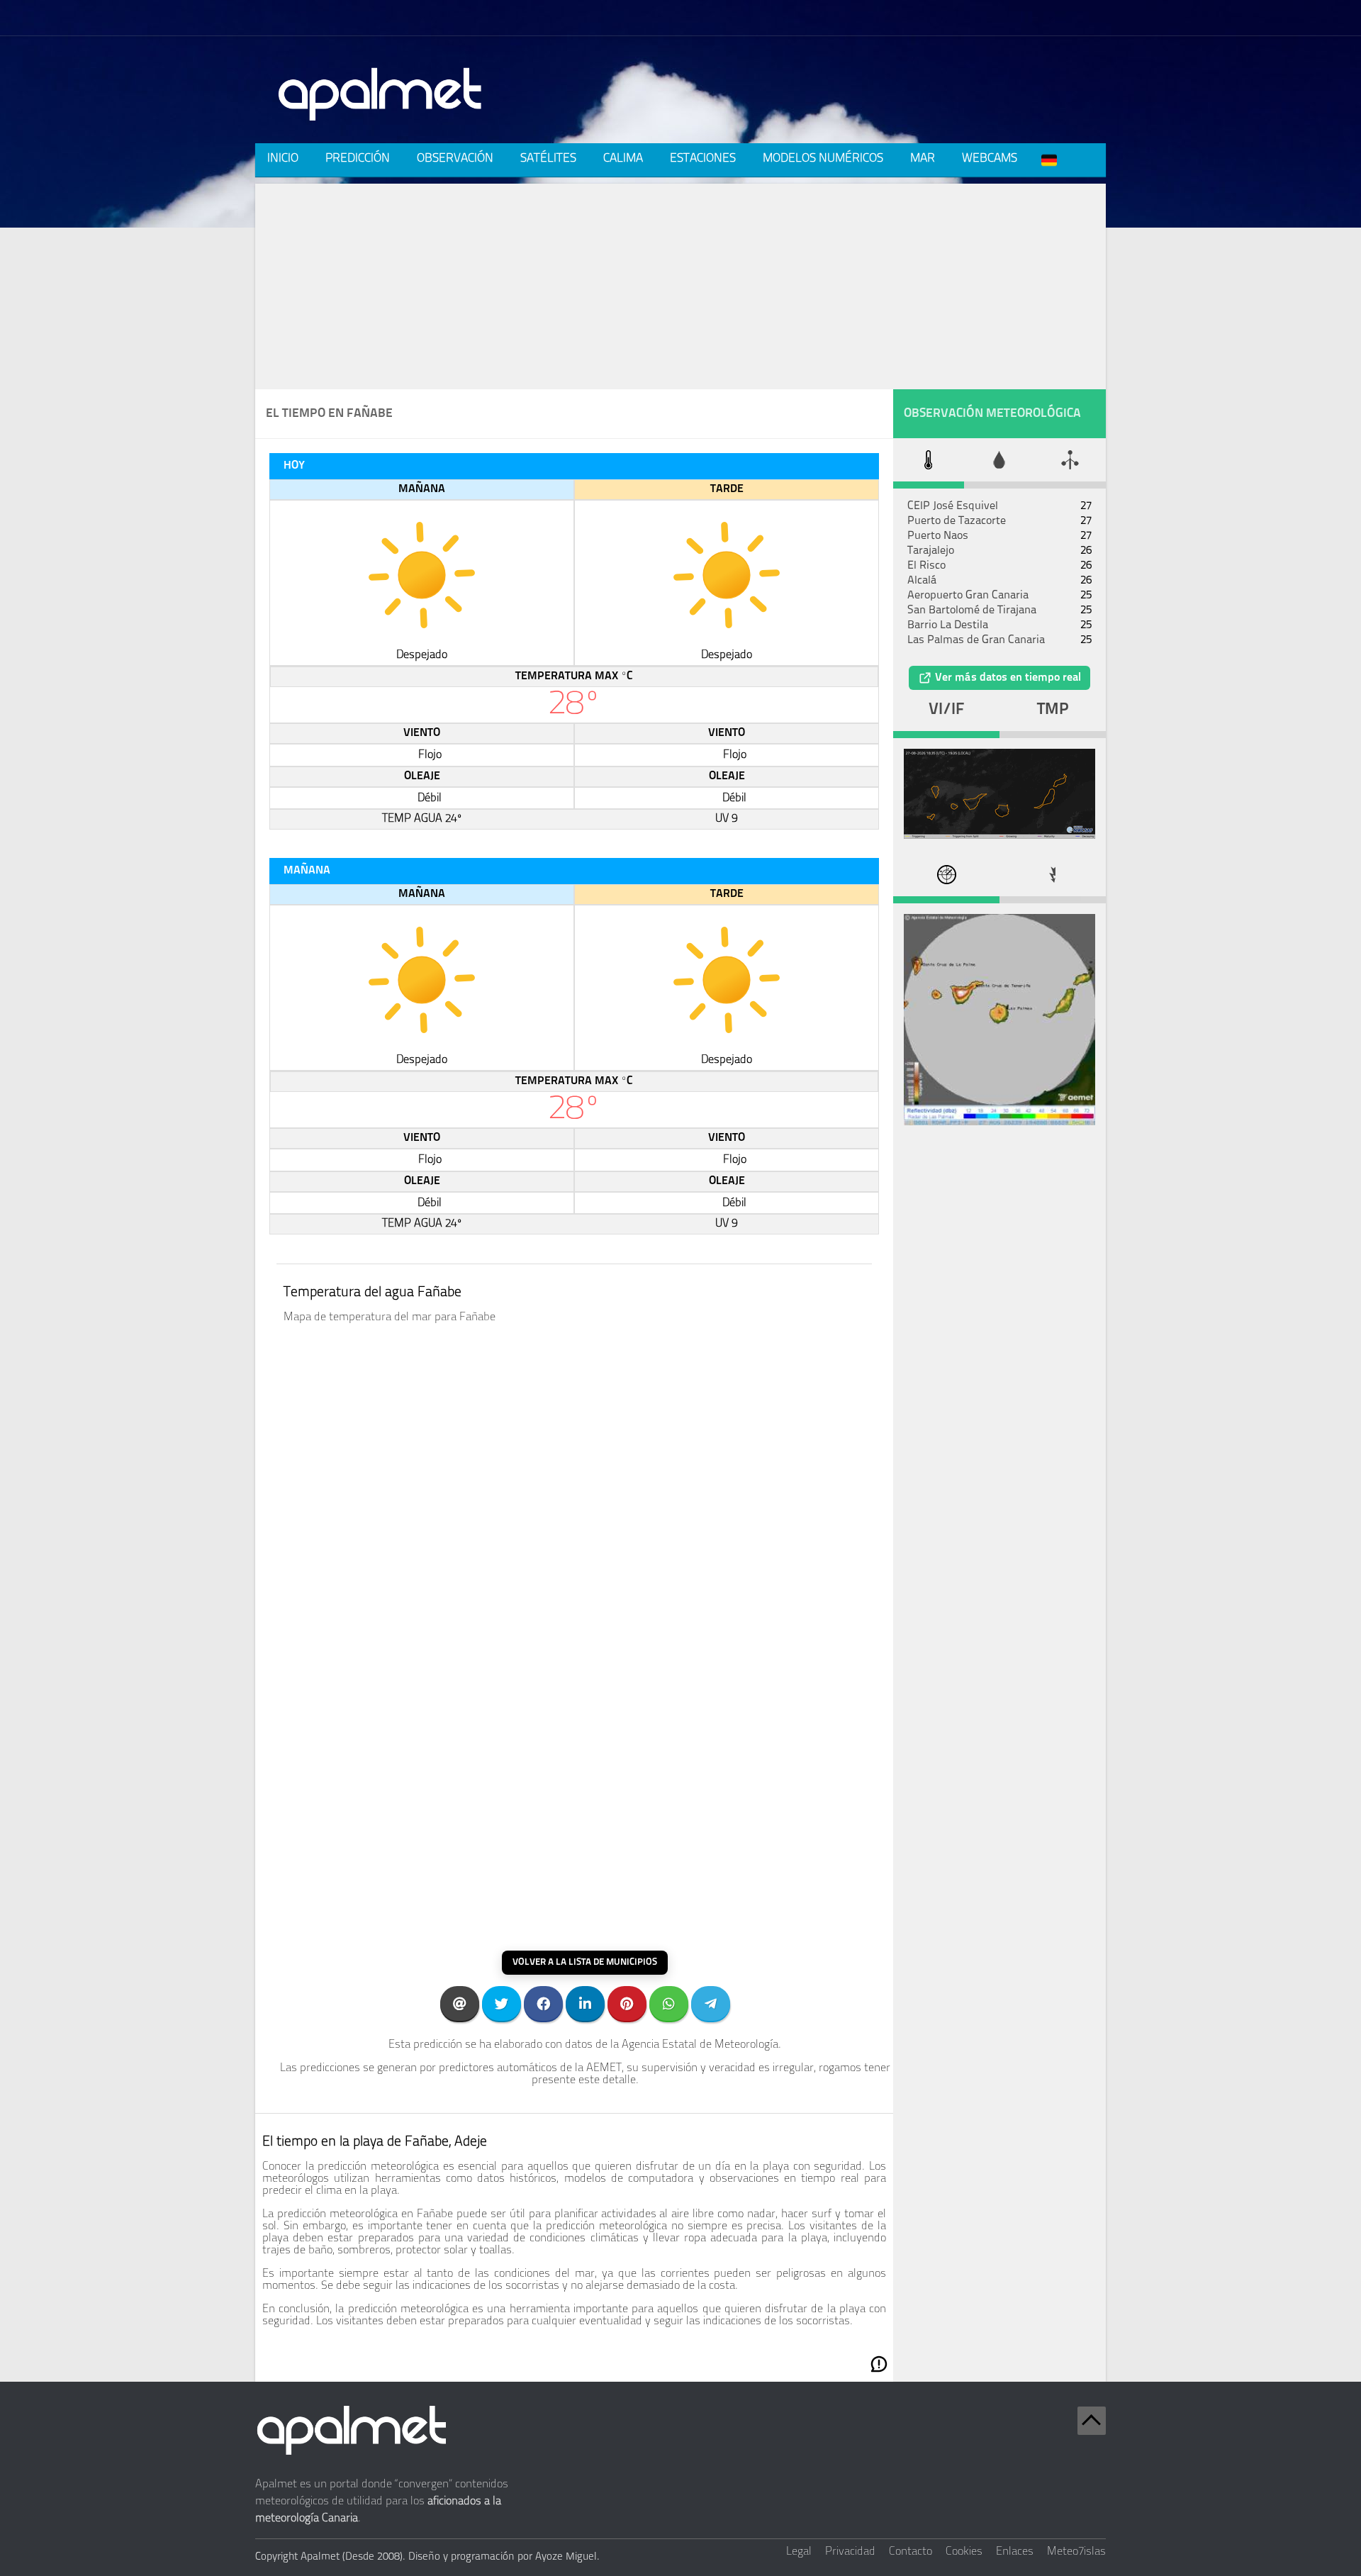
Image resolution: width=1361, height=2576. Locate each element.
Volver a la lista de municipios (585, 1962)
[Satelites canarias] (999, 836)
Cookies (964, 2552)
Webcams (990, 158)
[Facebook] (543, 2003)
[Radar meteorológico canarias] (999, 1122)
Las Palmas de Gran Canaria (976, 640)
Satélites (548, 158)
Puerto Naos (938, 536)
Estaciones (703, 158)
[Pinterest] (627, 2003)
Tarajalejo (931, 551)
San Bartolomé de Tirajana (972, 610)
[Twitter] (502, 2003)
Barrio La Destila (948, 625)
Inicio (283, 158)
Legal (799, 2552)
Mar (923, 158)
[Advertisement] (680, 283)
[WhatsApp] (669, 2003)
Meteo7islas (1076, 2552)
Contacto (911, 2552)
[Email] (460, 2003)
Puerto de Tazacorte (957, 521)
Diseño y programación (461, 2557)
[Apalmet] (381, 125)
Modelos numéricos (823, 158)
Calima (623, 158)
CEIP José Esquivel (953, 506)
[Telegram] (711, 2003)
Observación (455, 158)
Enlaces (1015, 2552)
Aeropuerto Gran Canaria (968, 596)
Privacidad (850, 2552)
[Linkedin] (585, 2003)
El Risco (926, 566)
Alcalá (922, 581)
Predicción (358, 158)
